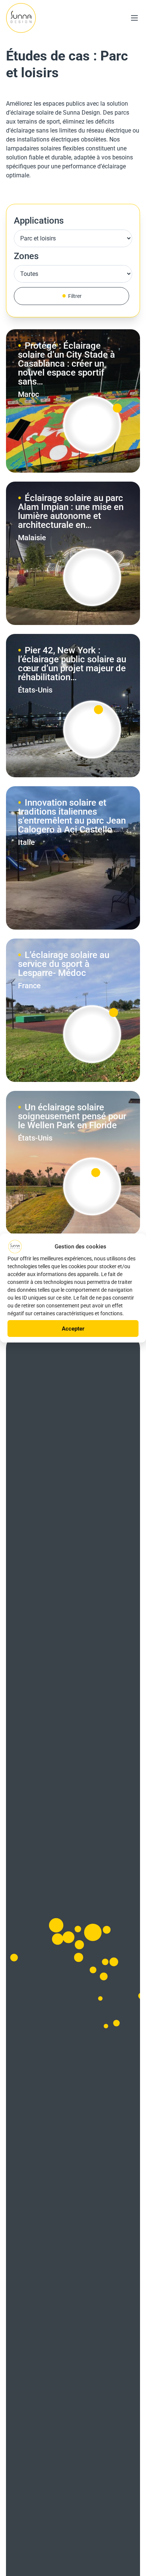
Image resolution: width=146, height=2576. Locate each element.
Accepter (73, 1329)
